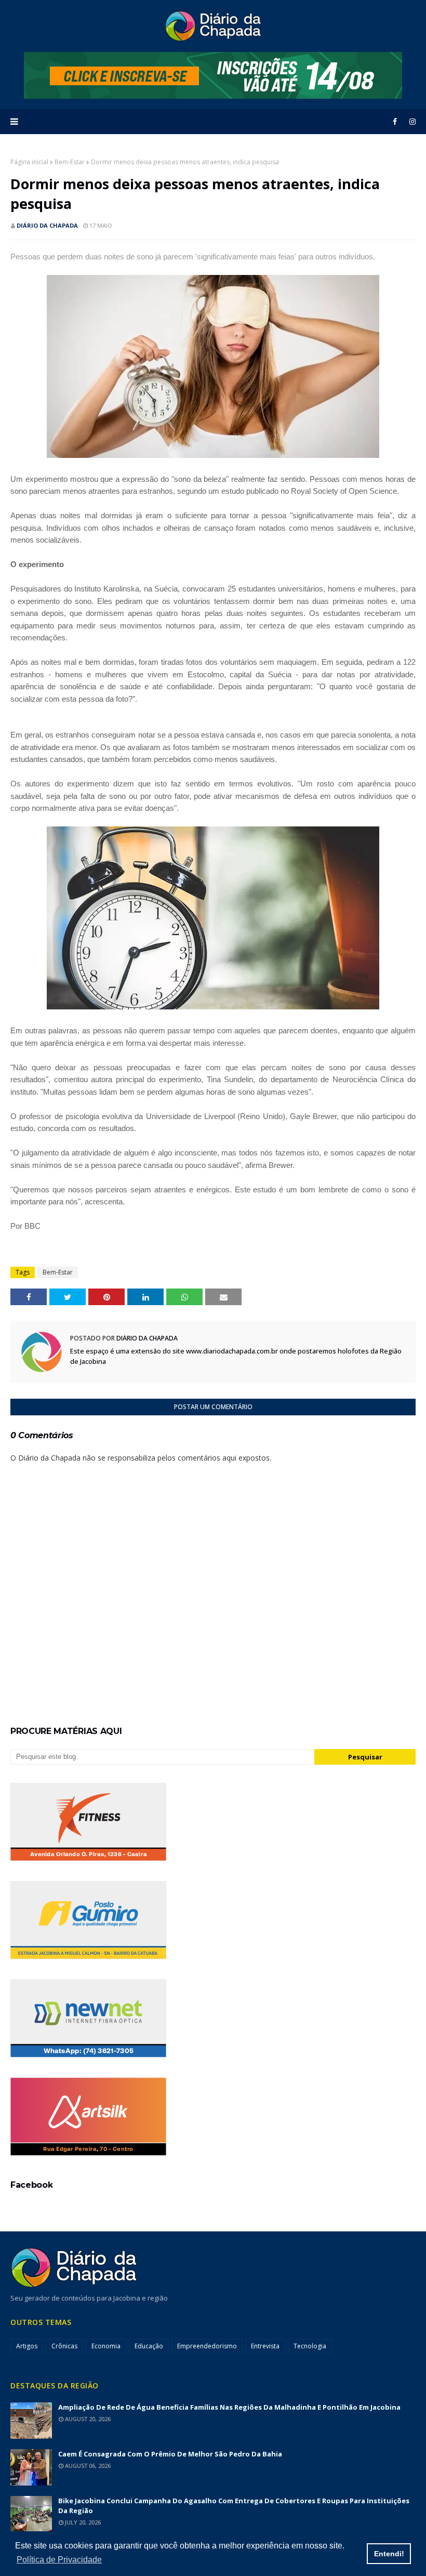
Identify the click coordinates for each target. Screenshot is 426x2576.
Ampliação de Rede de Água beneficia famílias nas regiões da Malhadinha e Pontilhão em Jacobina (229, 2407)
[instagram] (411, 122)
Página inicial (29, 162)
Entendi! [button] (389, 2554)
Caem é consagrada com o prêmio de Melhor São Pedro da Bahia (170, 2454)
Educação (149, 2346)
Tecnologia (310, 2346)
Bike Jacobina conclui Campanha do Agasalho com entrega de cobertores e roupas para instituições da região (234, 2506)
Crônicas (64, 2346)
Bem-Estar (70, 162)
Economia (106, 2346)
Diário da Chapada (47, 225)
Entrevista (265, 2346)
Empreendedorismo (207, 2346)
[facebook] (395, 122)
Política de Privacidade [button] (59, 2560)
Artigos (27, 2346)
